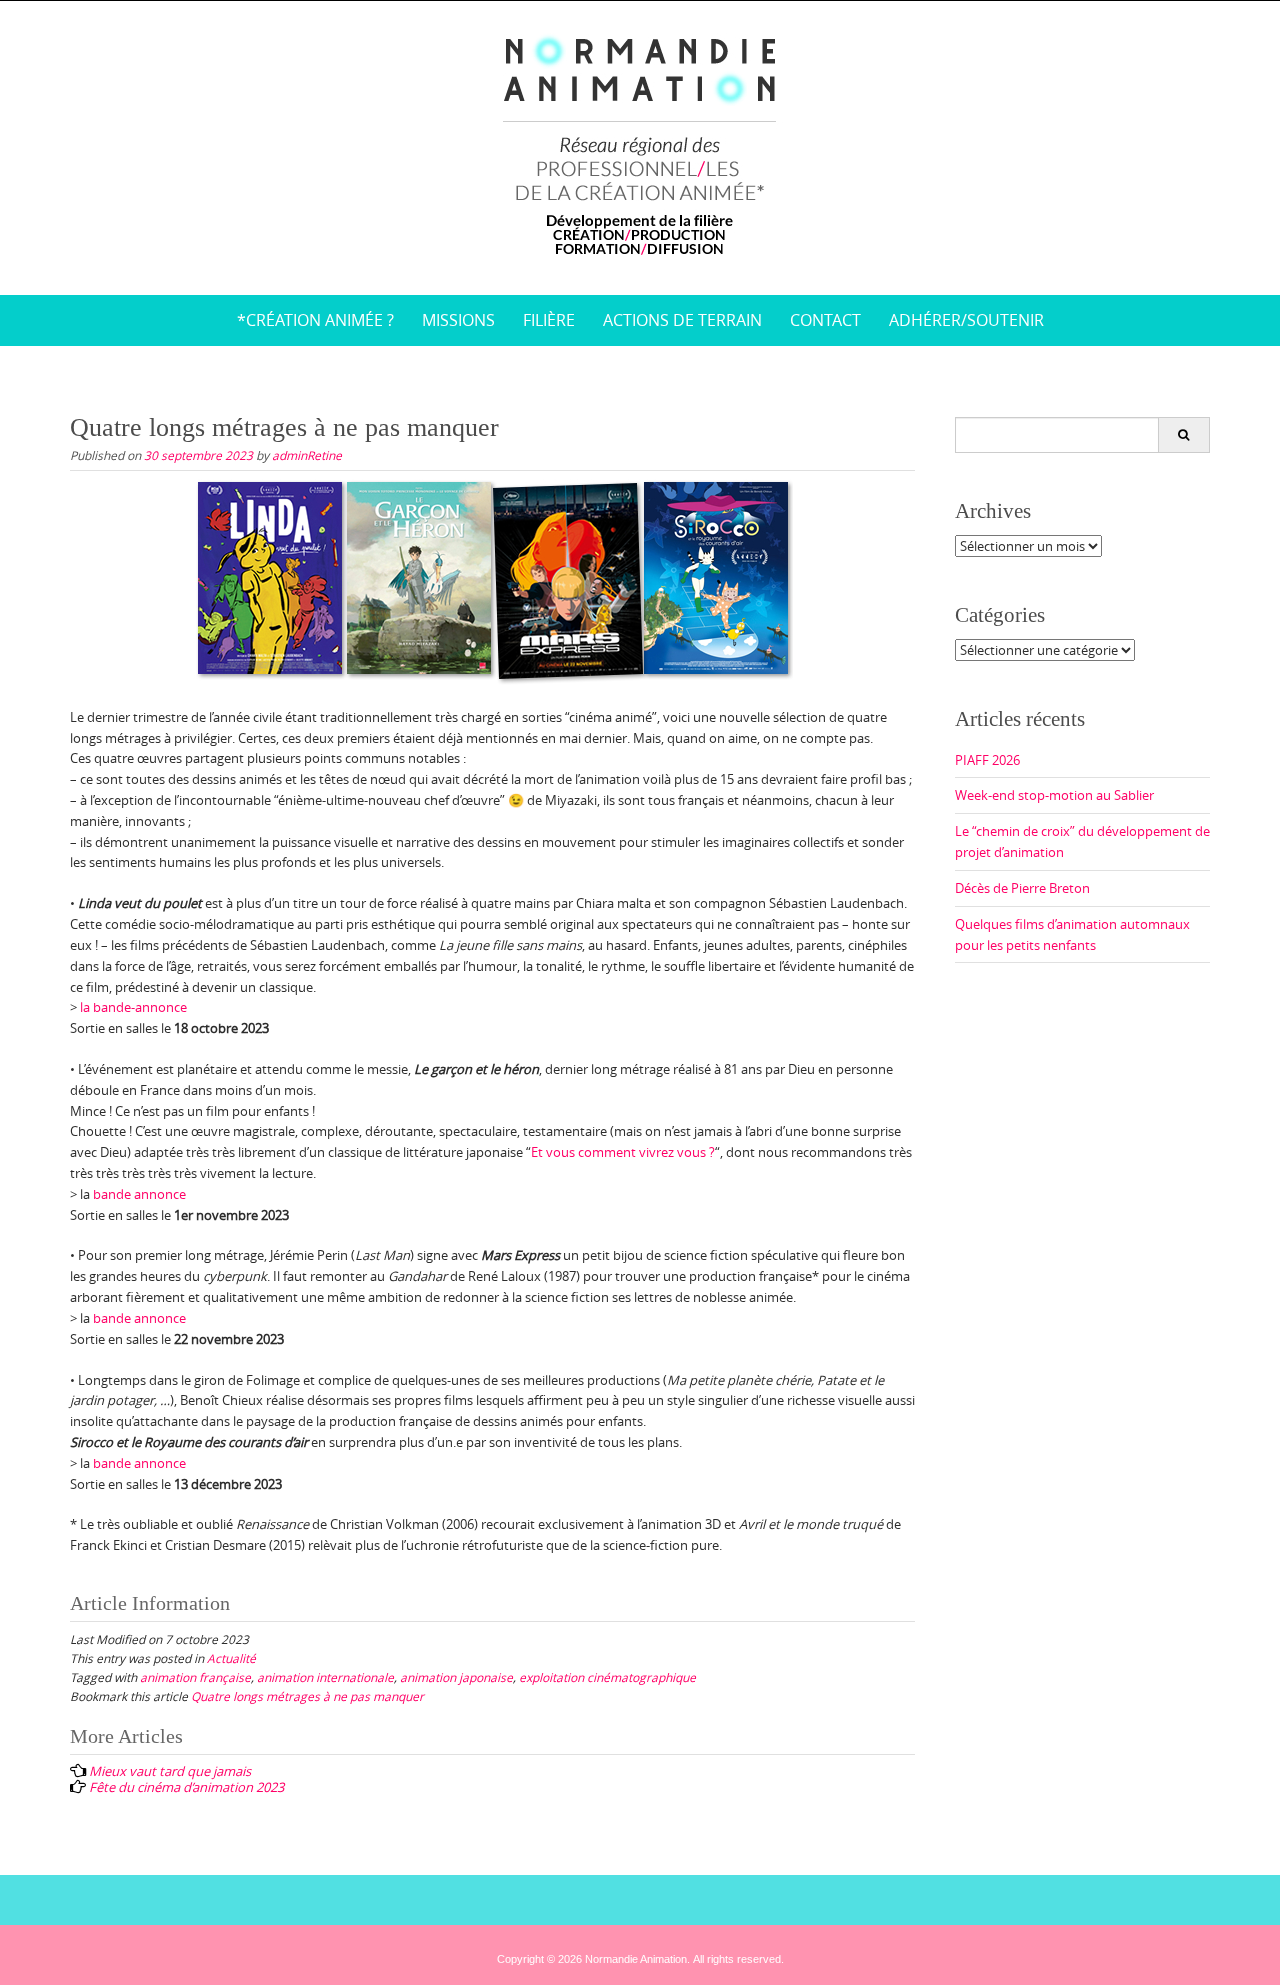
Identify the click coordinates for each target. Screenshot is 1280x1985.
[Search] (1183, 435)
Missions (458, 320)
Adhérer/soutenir (966, 320)
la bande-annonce (132, 1007)
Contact (825, 320)
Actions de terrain (682, 320)
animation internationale (325, 1677)
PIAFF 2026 (987, 760)
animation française (195, 1677)
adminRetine (307, 455)
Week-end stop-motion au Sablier (1054, 795)
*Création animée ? (315, 320)
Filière (549, 320)
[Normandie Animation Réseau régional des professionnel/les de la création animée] (640, 144)
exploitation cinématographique (607, 1677)
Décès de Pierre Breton (1022, 888)
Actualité (231, 1658)
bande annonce (139, 1194)
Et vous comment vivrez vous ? (623, 1152)
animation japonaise (456, 1677)
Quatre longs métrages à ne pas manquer (307, 1696)
